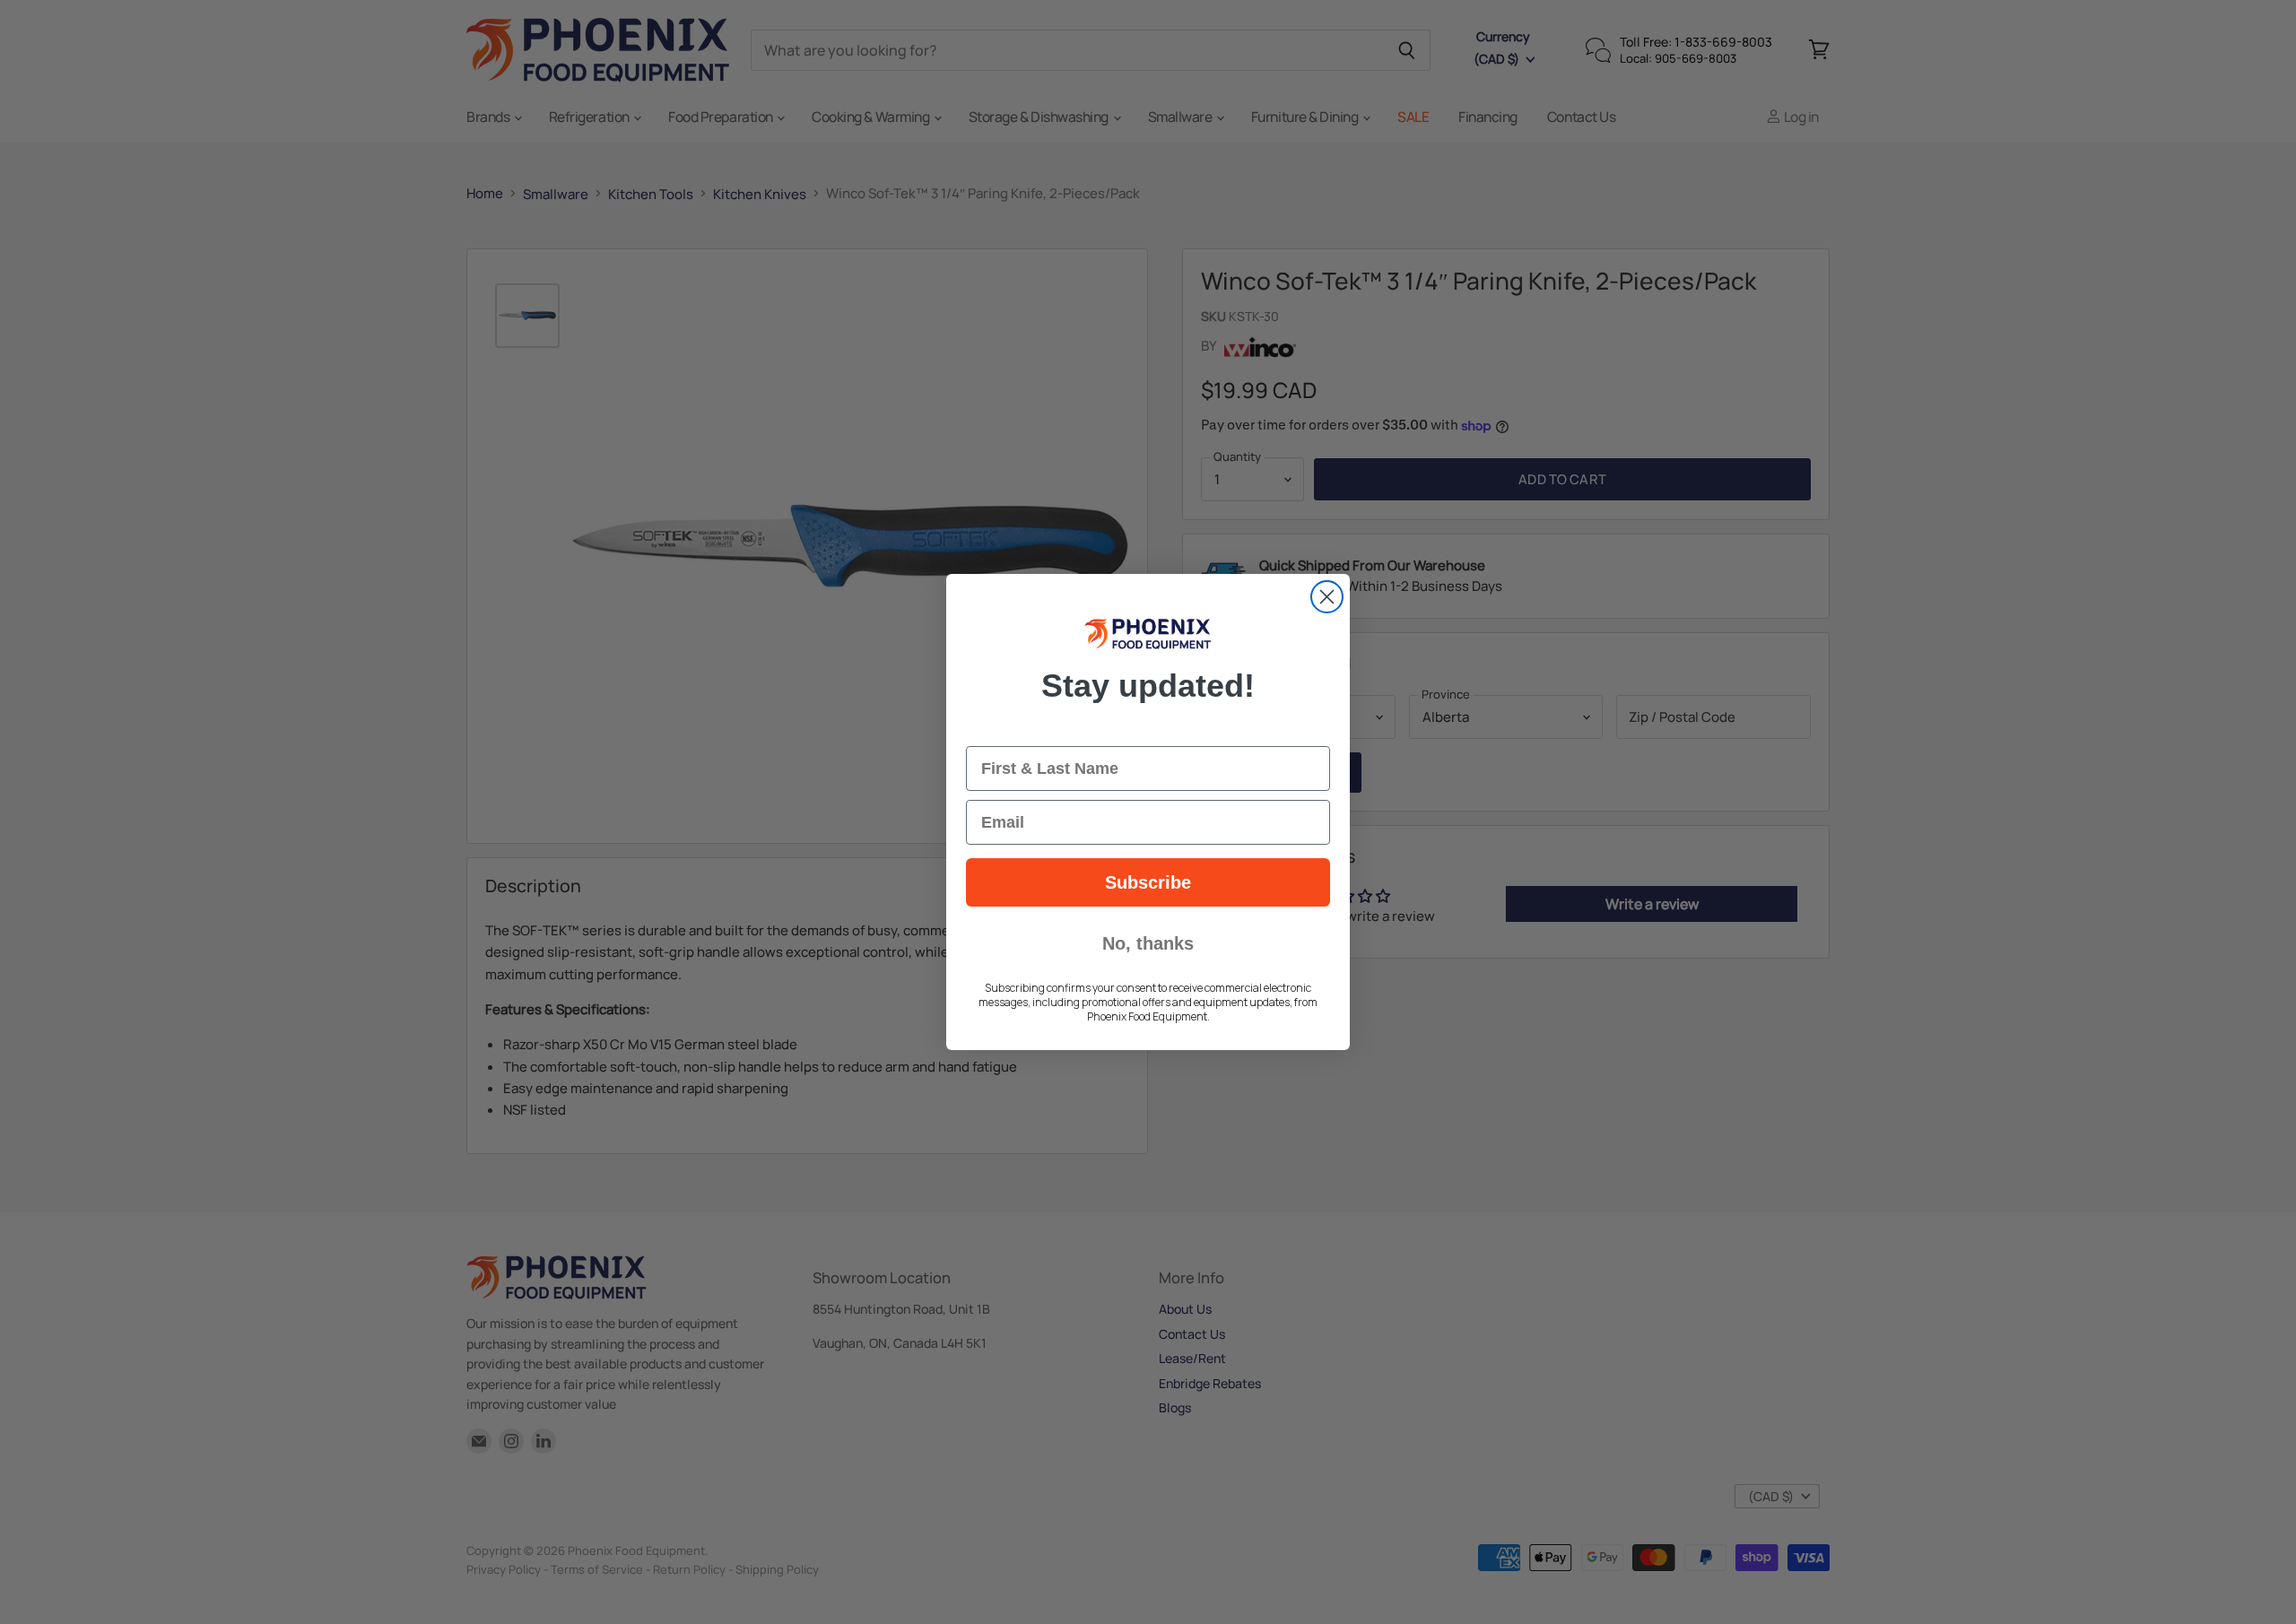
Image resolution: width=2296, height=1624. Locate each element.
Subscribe (1148, 882)
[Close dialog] (1327, 597)
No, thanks (1148, 943)
